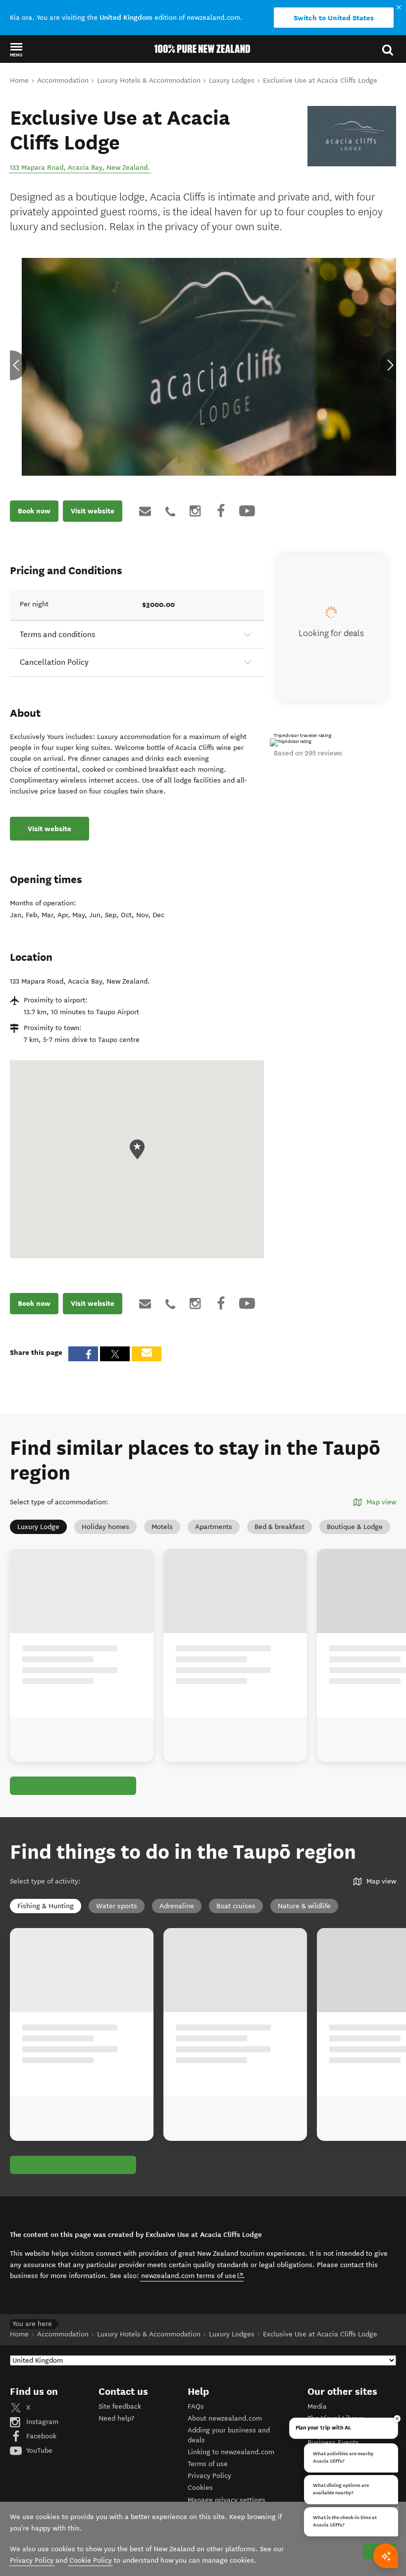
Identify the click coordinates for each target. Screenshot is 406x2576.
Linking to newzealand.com (231, 2452)
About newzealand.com (225, 2418)
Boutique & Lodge (355, 1527)
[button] (16, 50)
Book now (34, 511)
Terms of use (208, 2464)
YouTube (38, 2451)
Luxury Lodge (38, 1527)
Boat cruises (236, 1906)
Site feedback (120, 2406)
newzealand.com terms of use (192, 2276)
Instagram (41, 2422)
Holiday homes (105, 1527)
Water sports (117, 1906)
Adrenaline (177, 1906)
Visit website (93, 511)
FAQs (196, 2406)
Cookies (200, 2488)
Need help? (116, 2418)
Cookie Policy (91, 2560)
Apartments (214, 1527)
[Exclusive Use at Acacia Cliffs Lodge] (352, 136)
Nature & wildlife (304, 1906)
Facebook (40, 2436)
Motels (162, 1527)
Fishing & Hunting (46, 1906)
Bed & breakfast (279, 1527)
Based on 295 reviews (308, 753)
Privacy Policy (209, 2476)
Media (317, 2406)
